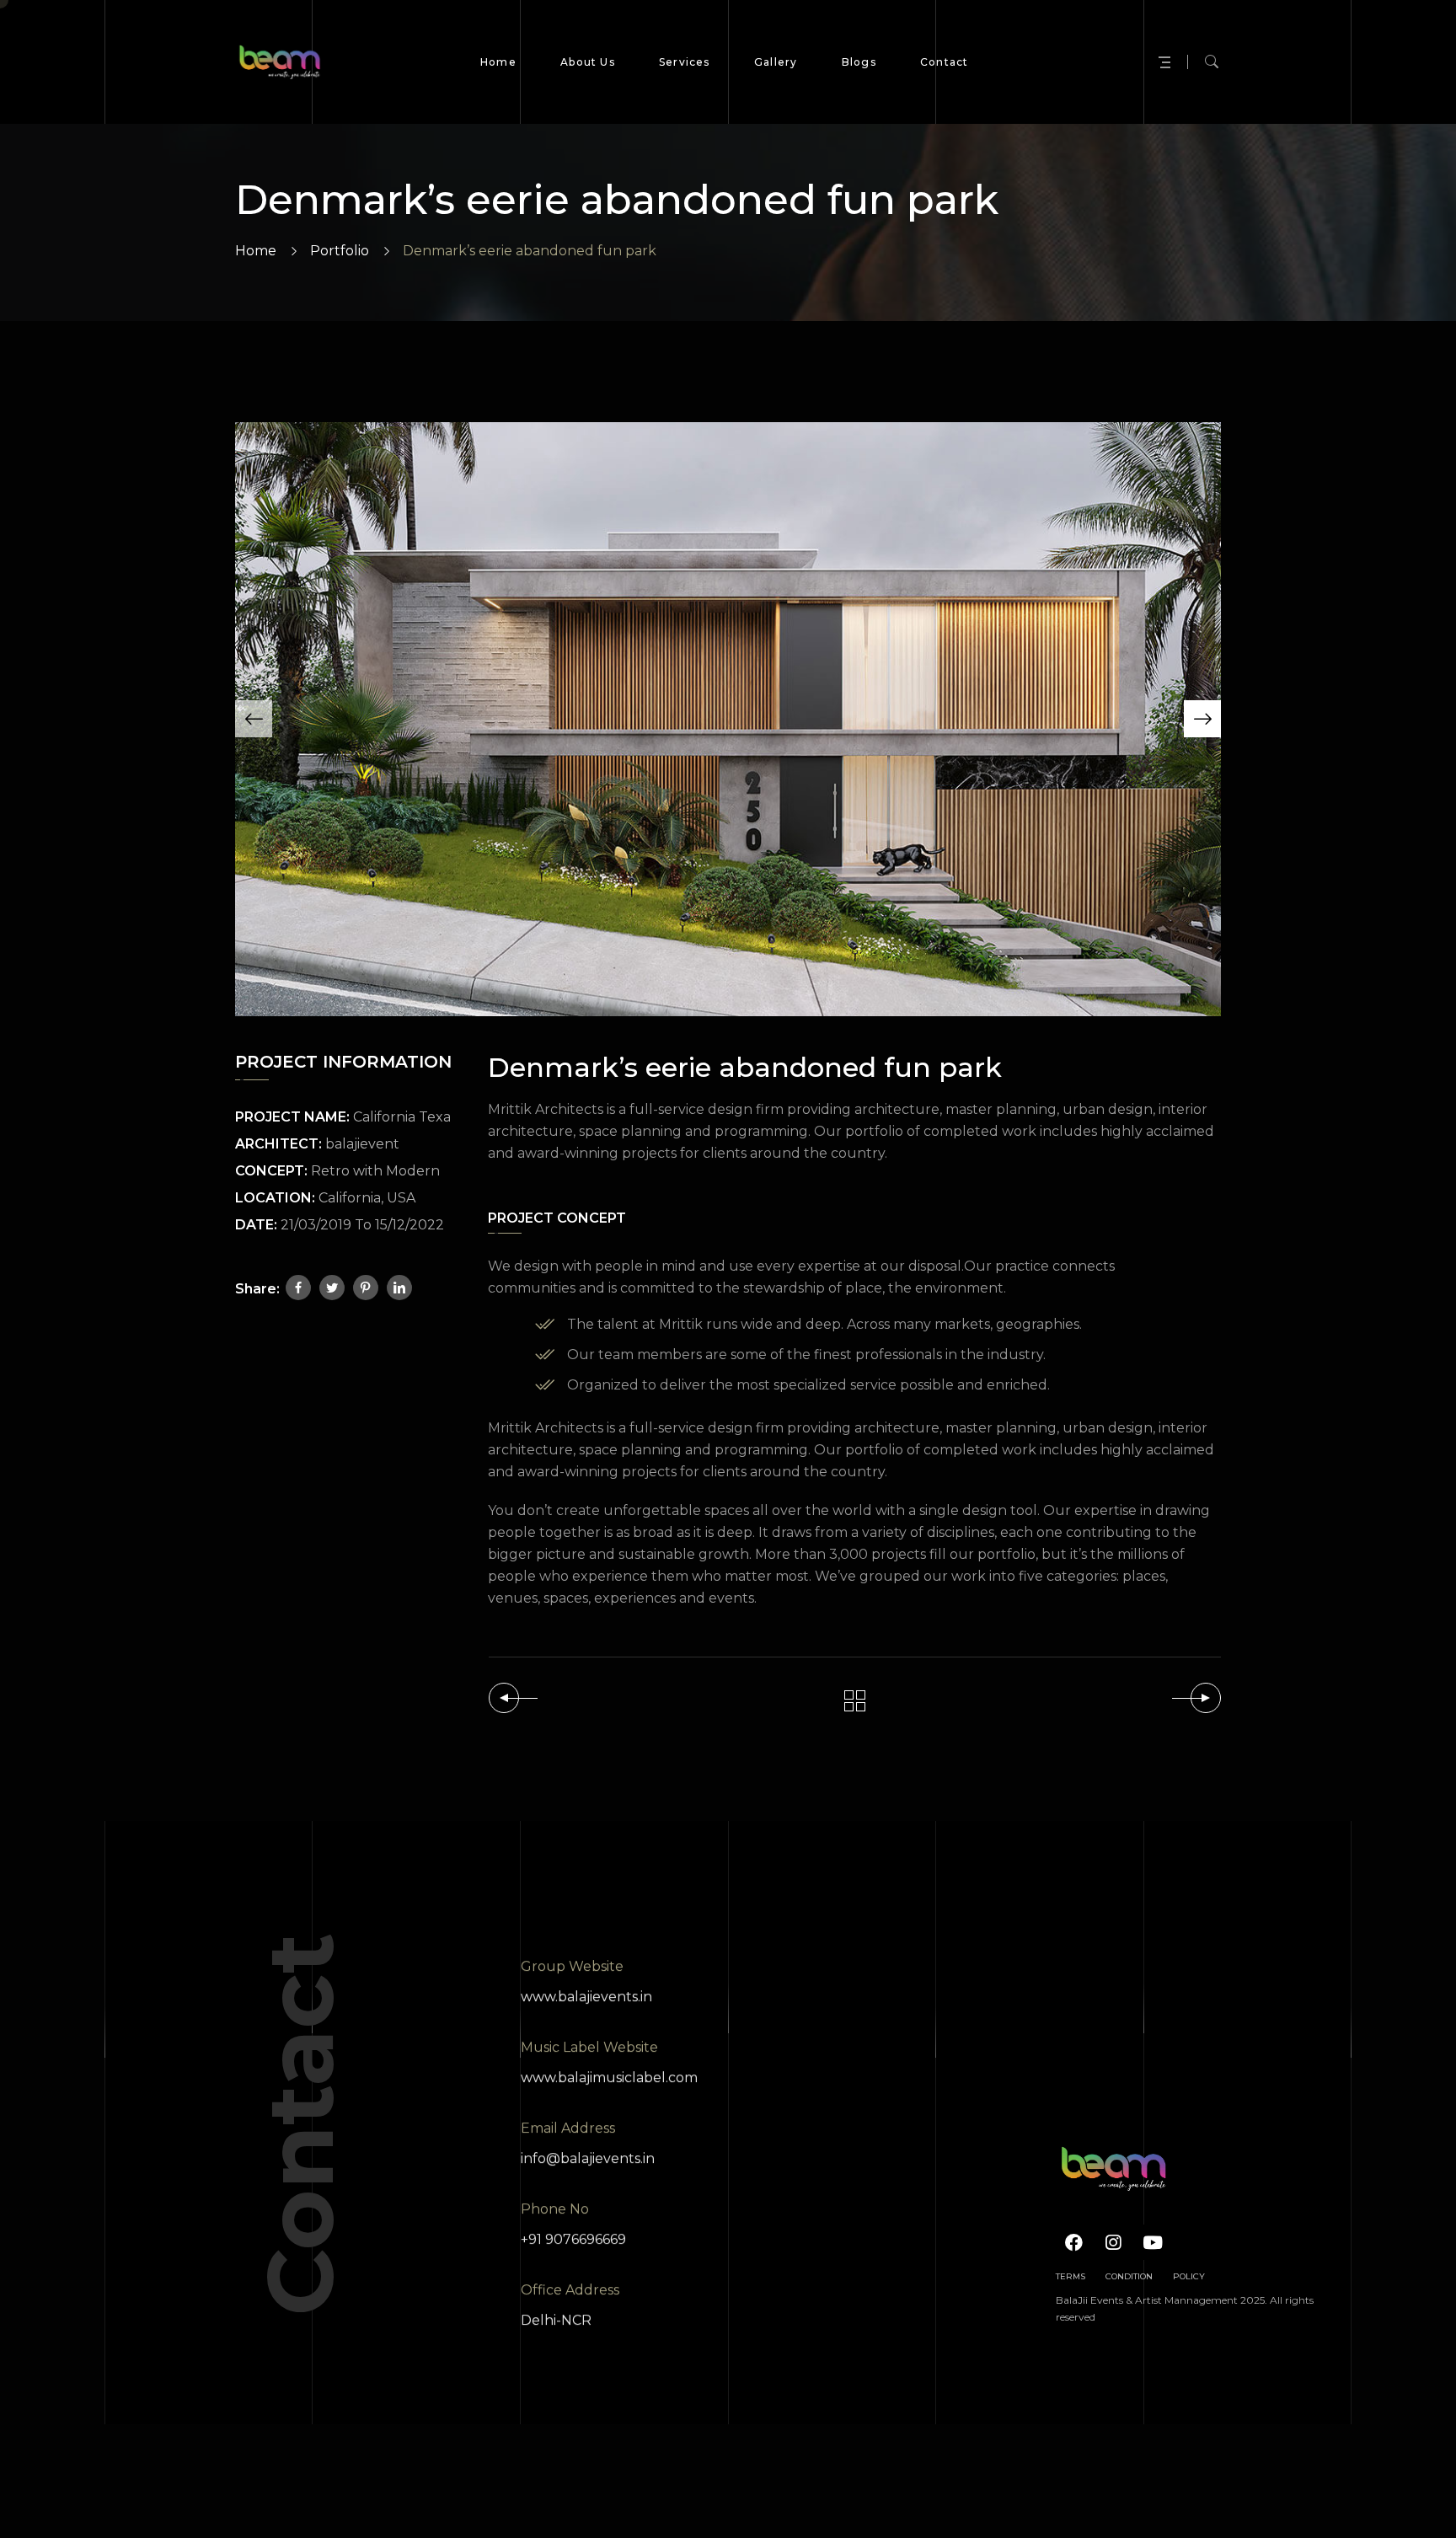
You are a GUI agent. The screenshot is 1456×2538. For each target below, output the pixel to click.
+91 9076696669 (573, 2239)
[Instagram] (1113, 2242)
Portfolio (340, 251)
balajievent (362, 1144)
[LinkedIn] (399, 1288)
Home (256, 251)
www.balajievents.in (586, 1997)
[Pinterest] (366, 1288)
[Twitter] (332, 1288)
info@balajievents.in (588, 2158)
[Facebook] (298, 1288)
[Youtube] (1153, 2242)
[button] (254, 719)
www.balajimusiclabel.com (609, 2078)
